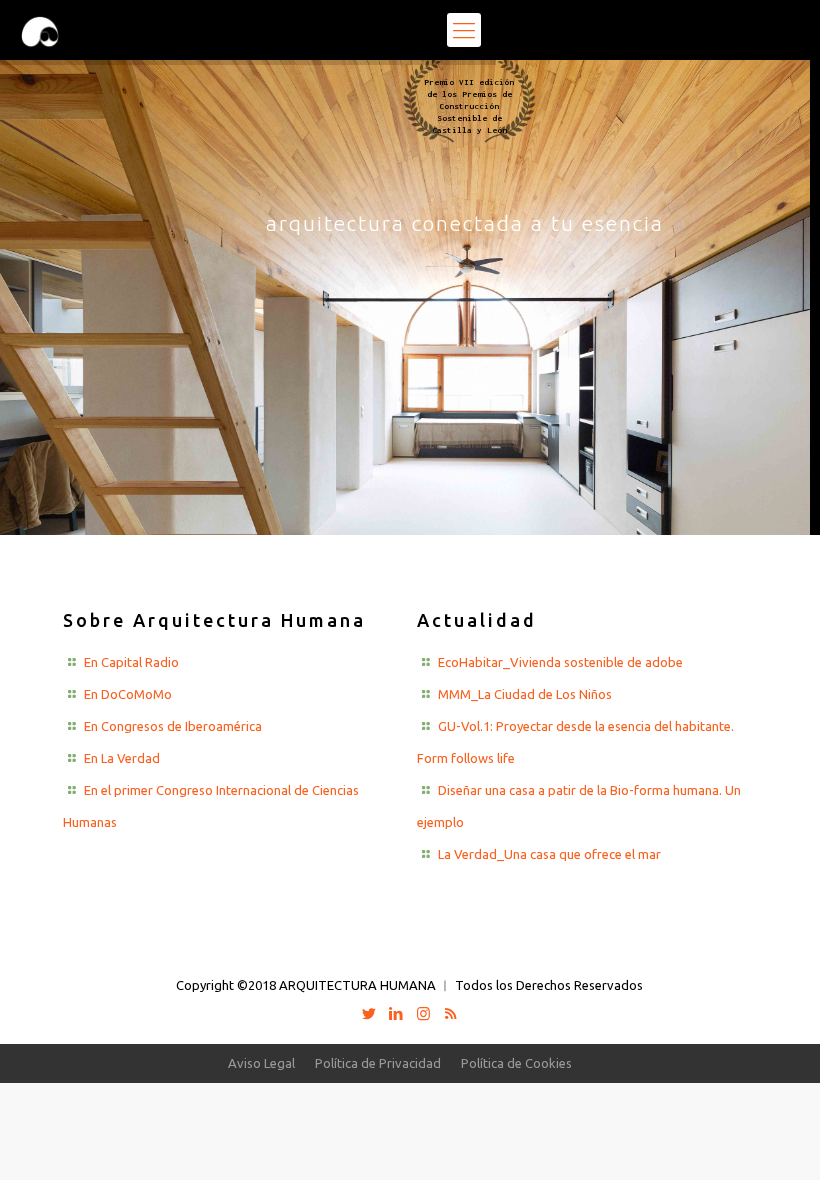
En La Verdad (122, 758)
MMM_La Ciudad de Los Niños (525, 694)
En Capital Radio (131, 662)
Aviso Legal (261, 1063)
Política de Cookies (516, 1063)
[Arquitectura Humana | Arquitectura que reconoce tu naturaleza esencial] (40, 30)
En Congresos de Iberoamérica (173, 726)
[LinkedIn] (396, 1013)
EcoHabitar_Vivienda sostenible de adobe (560, 662)
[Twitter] (369, 1013)
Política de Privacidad (378, 1063)
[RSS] (450, 1013)
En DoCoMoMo (128, 694)
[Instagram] (423, 1013)
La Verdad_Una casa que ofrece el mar (549, 854)
